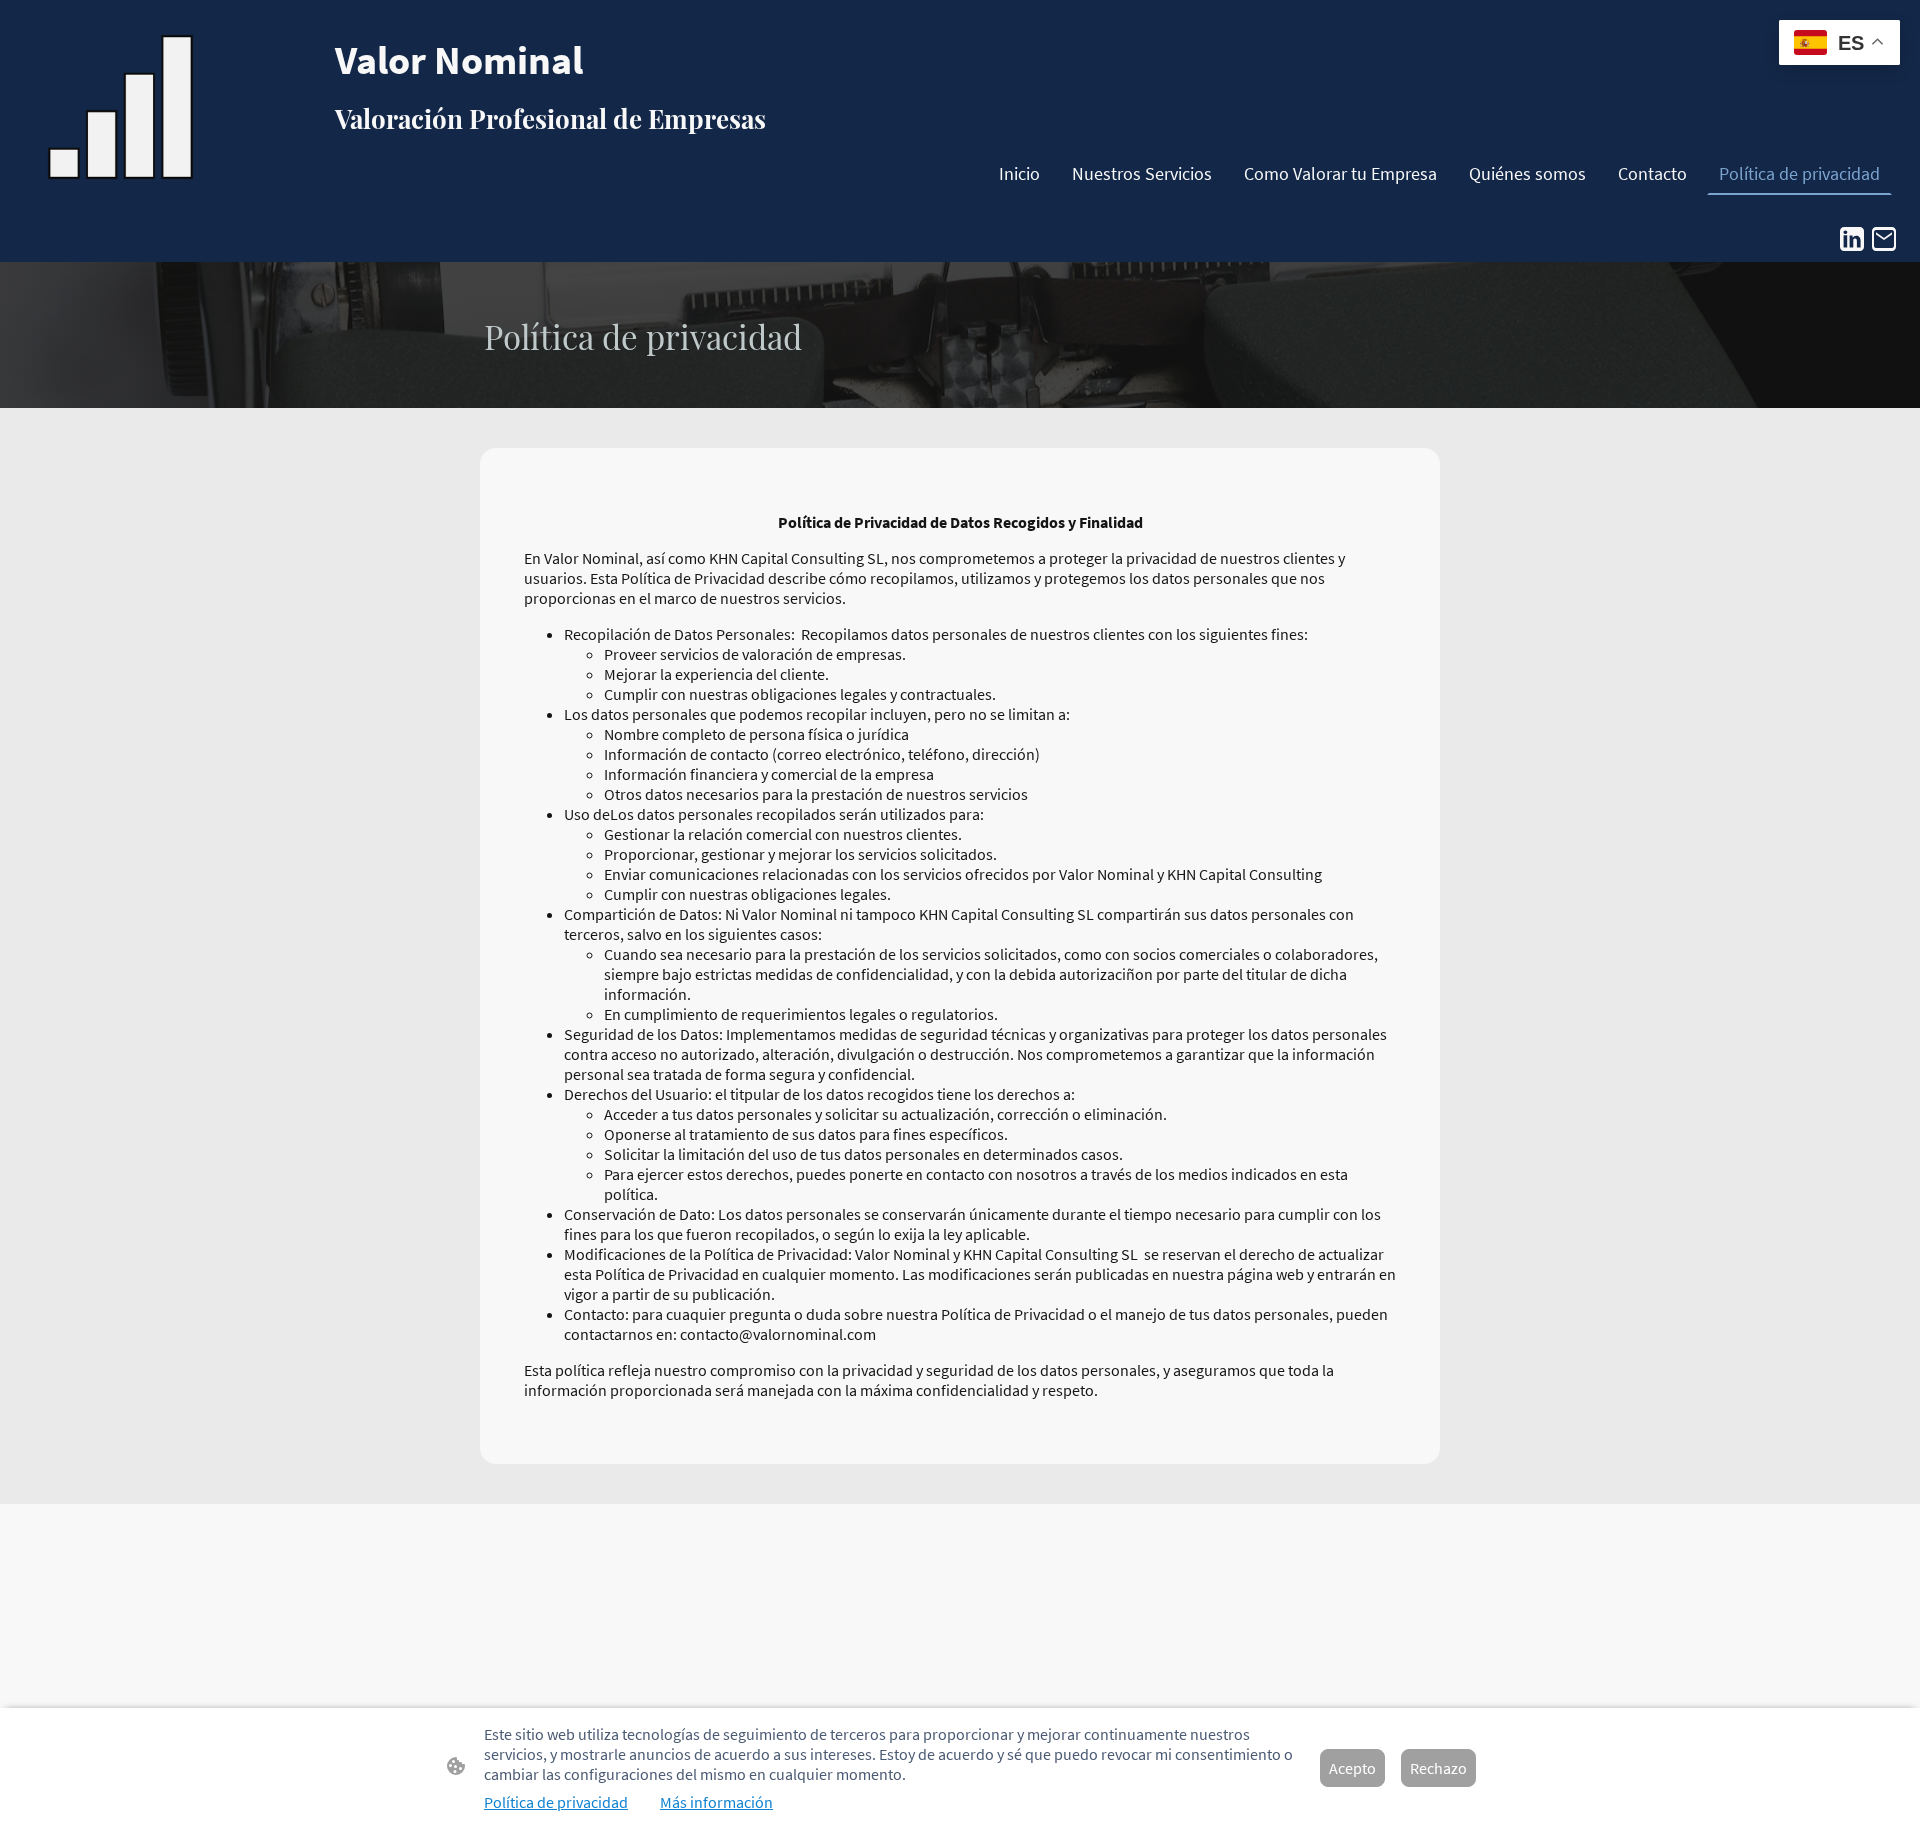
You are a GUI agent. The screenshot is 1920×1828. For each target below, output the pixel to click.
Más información (716, 1802)
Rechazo (1438, 1768)
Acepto (1352, 1768)
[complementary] (1839, 44)
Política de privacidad (556, 1802)
